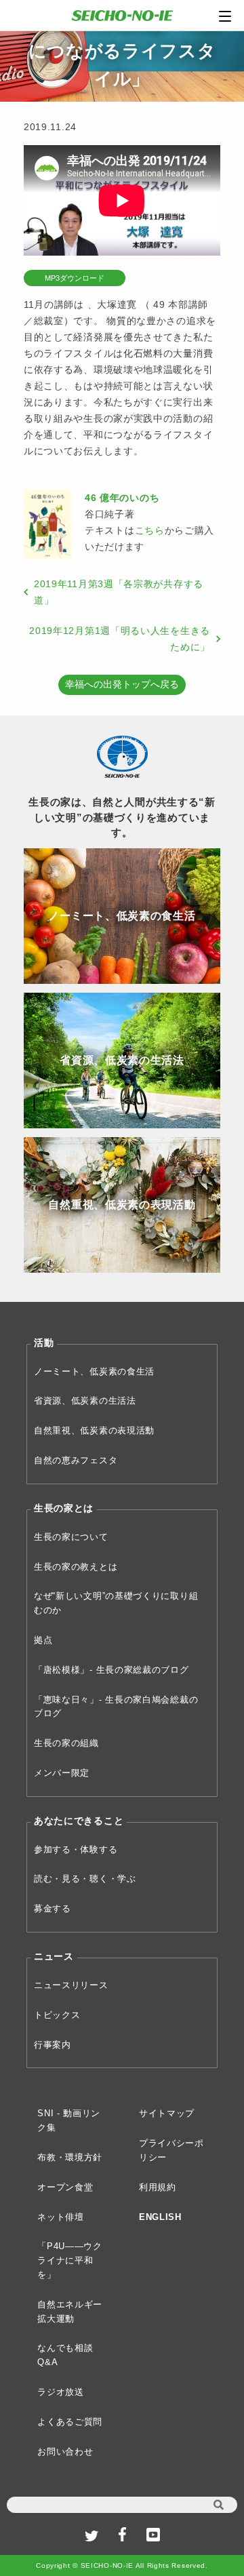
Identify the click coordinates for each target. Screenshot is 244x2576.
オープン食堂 (65, 2187)
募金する (53, 1908)
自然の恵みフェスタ (76, 1460)
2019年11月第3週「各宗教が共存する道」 (119, 592)
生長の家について (71, 1537)
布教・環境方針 (70, 2157)
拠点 (43, 1640)
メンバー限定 (62, 1773)
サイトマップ (167, 2113)
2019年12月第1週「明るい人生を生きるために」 (120, 639)
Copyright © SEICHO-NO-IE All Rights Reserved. (122, 2565)
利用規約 (158, 2187)
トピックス (57, 2015)
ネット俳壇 (61, 2217)
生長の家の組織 (66, 1743)
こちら (150, 530)
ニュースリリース (71, 1985)
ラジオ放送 (61, 2392)
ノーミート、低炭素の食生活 (94, 1371)
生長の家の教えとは (76, 1567)
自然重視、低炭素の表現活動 (94, 1430)
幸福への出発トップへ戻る (122, 684)
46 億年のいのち (122, 498)
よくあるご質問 (70, 2422)
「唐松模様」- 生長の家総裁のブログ (111, 1670)
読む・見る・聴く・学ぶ (85, 1879)
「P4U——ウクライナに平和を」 (70, 2260)
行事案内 (53, 2045)
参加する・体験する (76, 1849)
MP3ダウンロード (75, 278)
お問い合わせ (65, 2452)
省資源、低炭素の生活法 (85, 1401)
